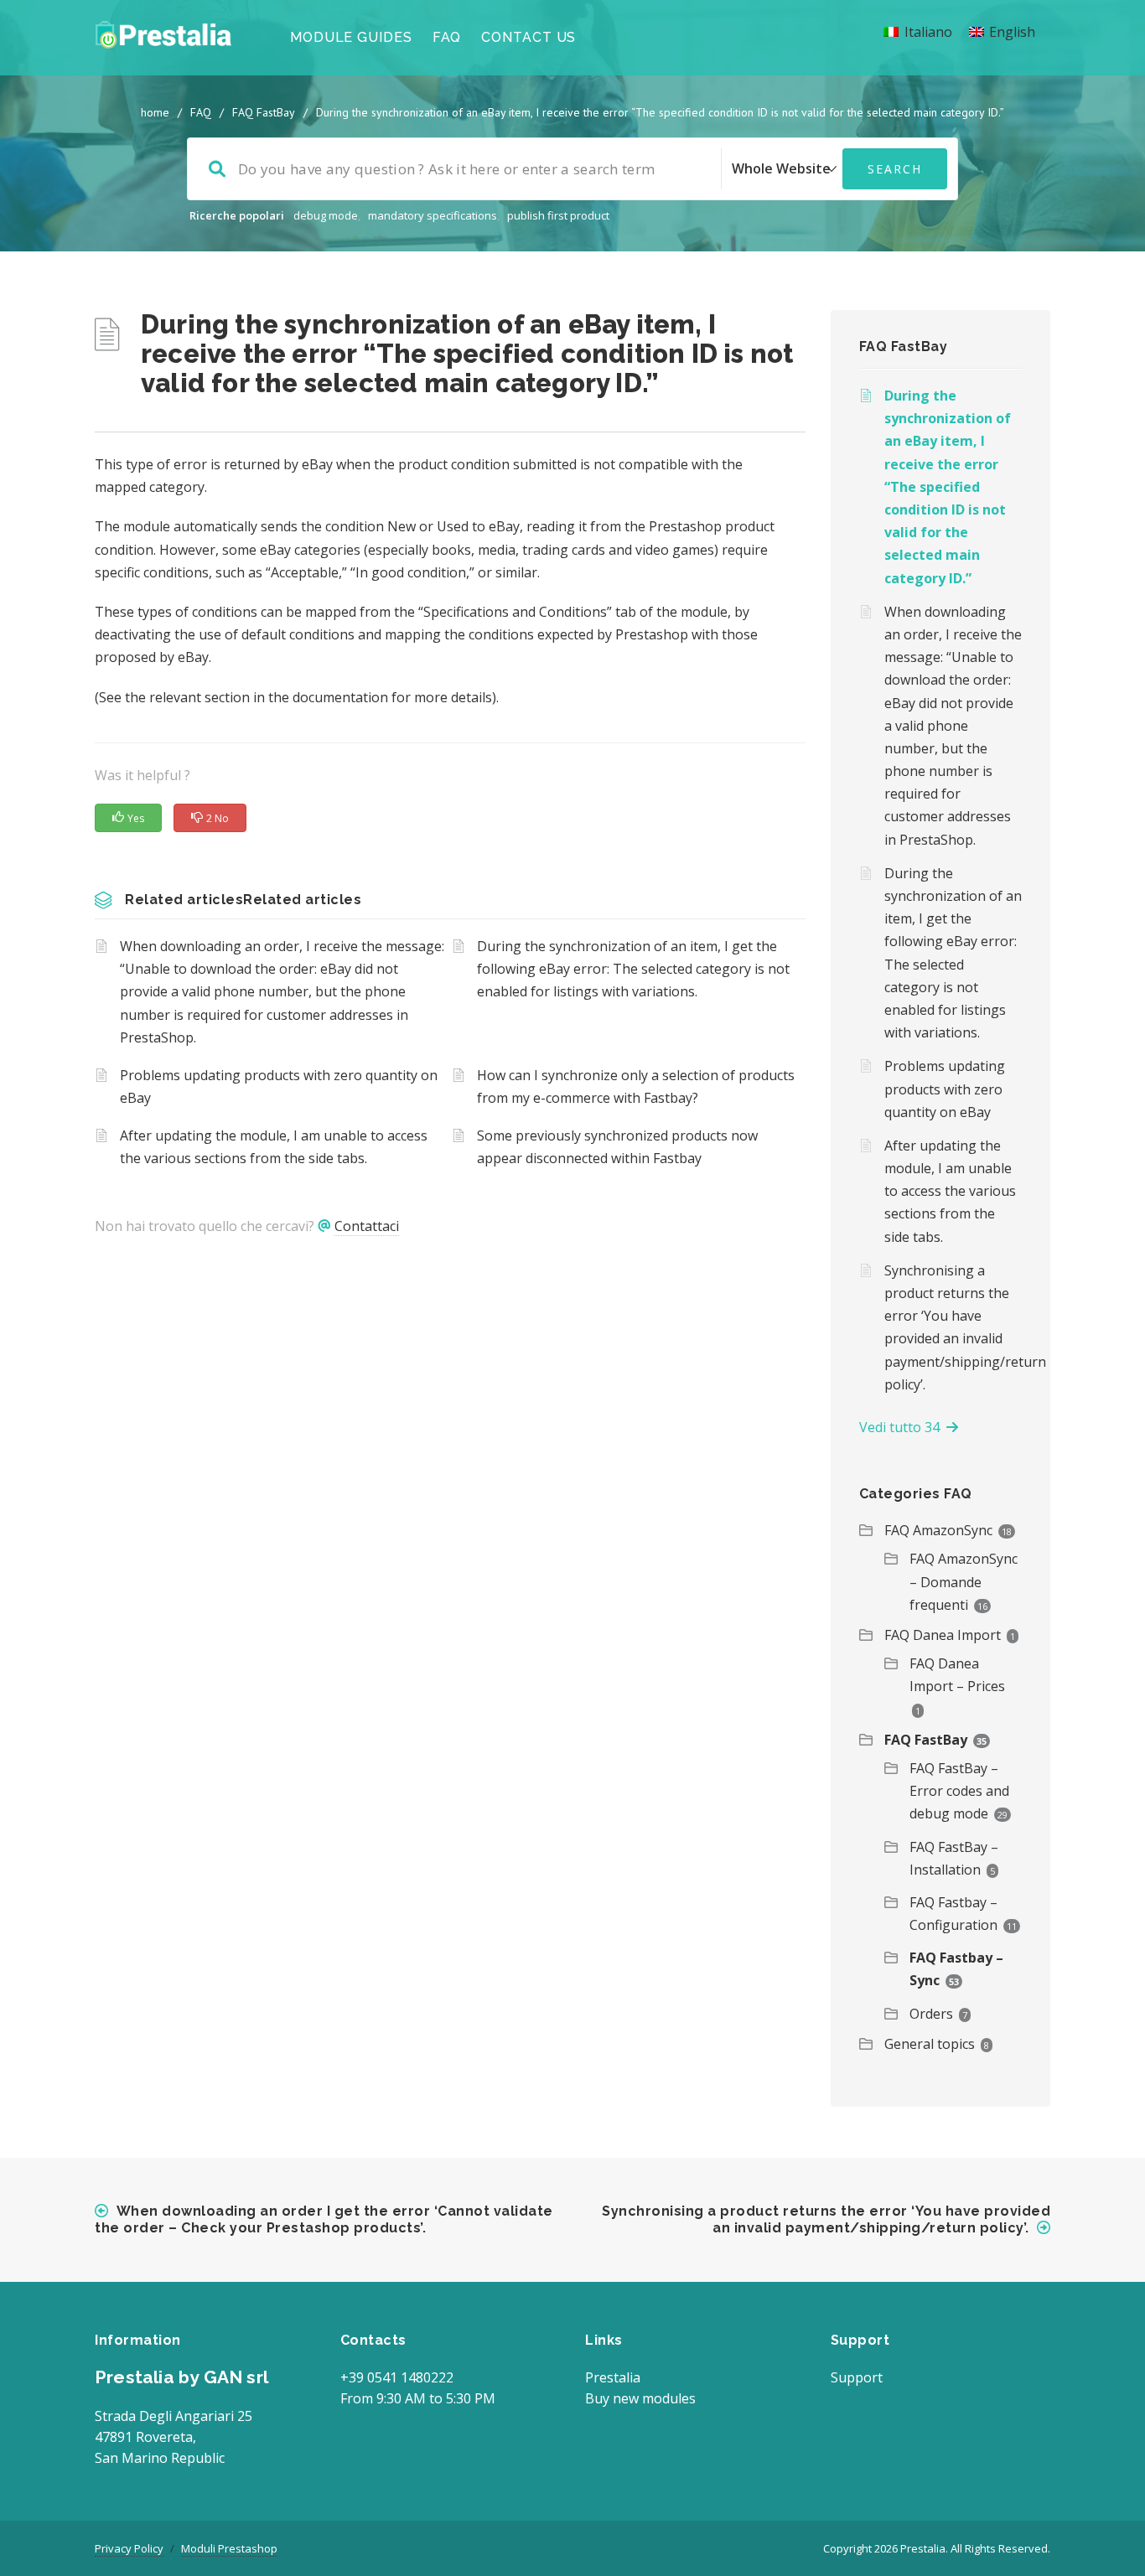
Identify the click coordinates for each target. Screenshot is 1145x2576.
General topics (930, 2044)
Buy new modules (640, 2398)
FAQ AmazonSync (938, 1530)
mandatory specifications (433, 215)
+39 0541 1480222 (397, 2377)
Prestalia (613, 2377)
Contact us (528, 37)
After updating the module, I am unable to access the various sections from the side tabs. (274, 1147)
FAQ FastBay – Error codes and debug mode (959, 1791)
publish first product (558, 215)
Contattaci (367, 1226)
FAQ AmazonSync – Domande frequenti (964, 1581)
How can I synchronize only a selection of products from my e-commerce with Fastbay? (636, 1086)
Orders (931, 2014)
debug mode (326, 215)
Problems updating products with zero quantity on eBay (279, 1086)
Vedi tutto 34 (903, 1427)
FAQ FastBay (264, 112)
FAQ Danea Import (943, 1635)
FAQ (447, 37)
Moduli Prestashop (229, 2548)
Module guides (351, 37)
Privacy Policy (129, 2548)
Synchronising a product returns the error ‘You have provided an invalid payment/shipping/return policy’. (953, 1327)
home (155, 112)
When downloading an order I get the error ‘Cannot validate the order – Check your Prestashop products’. (324, 2219)
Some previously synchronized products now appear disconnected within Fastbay (617, 1147)
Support (857, 2377)
